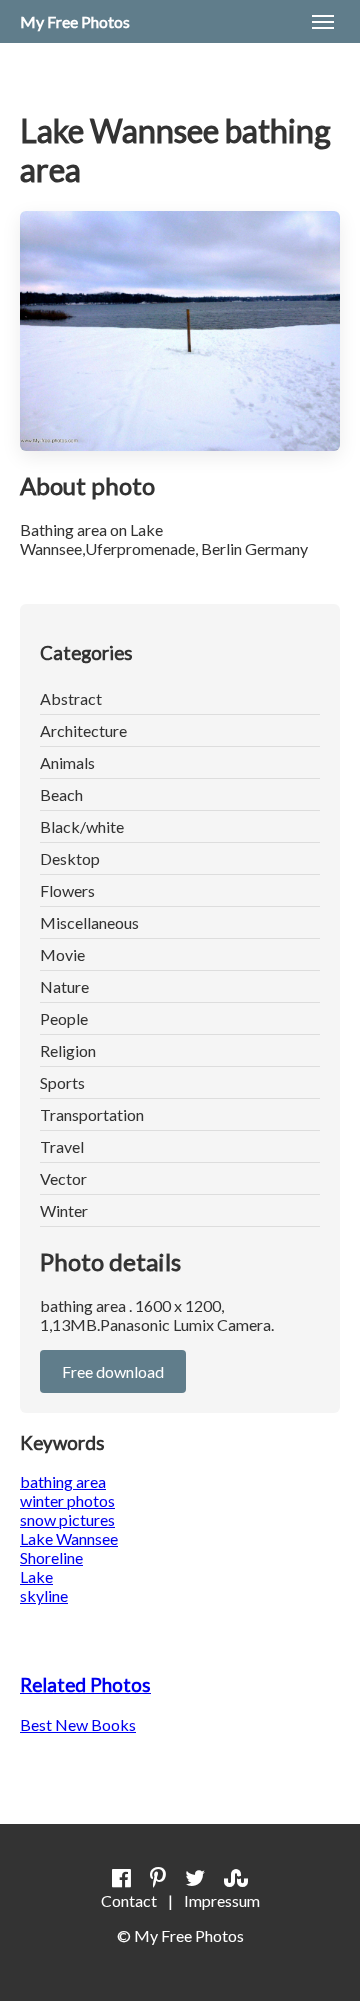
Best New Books (78, 1724)
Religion (68, 1050)
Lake (36, 1576)
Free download (113, 1371)
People (64, 1018)
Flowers (67, 890)
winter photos (67, 1500)
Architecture (83, 730)
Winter (64, 1210)
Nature (64, 986)
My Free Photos (75, 21)
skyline (44, 1595)
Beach (61, 794)
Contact (129, 1900)
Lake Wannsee (69, 1538)
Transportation (92, 1114)
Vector (63, 1178)
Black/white (82, 826)
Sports (62, 1082)
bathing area (63, 1481)
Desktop (70, 858)
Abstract (71, 698)
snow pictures (67, 1519)
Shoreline (51, 1557)
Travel (62, 1146)
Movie (62, 954)
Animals (67, 762)
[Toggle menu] (323, 22)
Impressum (222, 1900)
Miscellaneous (89, 922)
